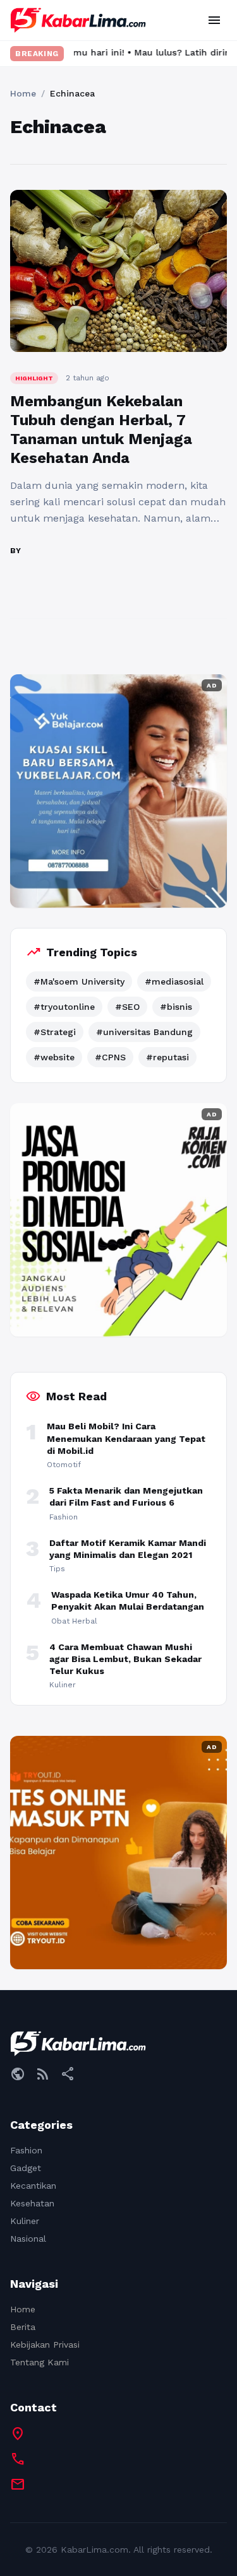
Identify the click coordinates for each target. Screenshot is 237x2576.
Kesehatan (32, 2203)
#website (54, 1057)
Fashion (26, 2150)
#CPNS (110, 1057)
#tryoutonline (64, 1007)
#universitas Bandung (144, 1032)
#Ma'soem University (79, 981)
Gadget (26, 2168)
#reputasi (167, 1057)
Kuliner (25, 2221)
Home (23, 93)
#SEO (127, 1007)
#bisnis (176, 1007)
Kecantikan (33, 2186)
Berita (23, 2327)
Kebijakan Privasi (45, 2345)
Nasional (28, 2239)
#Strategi (55, 1032)
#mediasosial (174, 981)
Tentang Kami (39, 2362)
